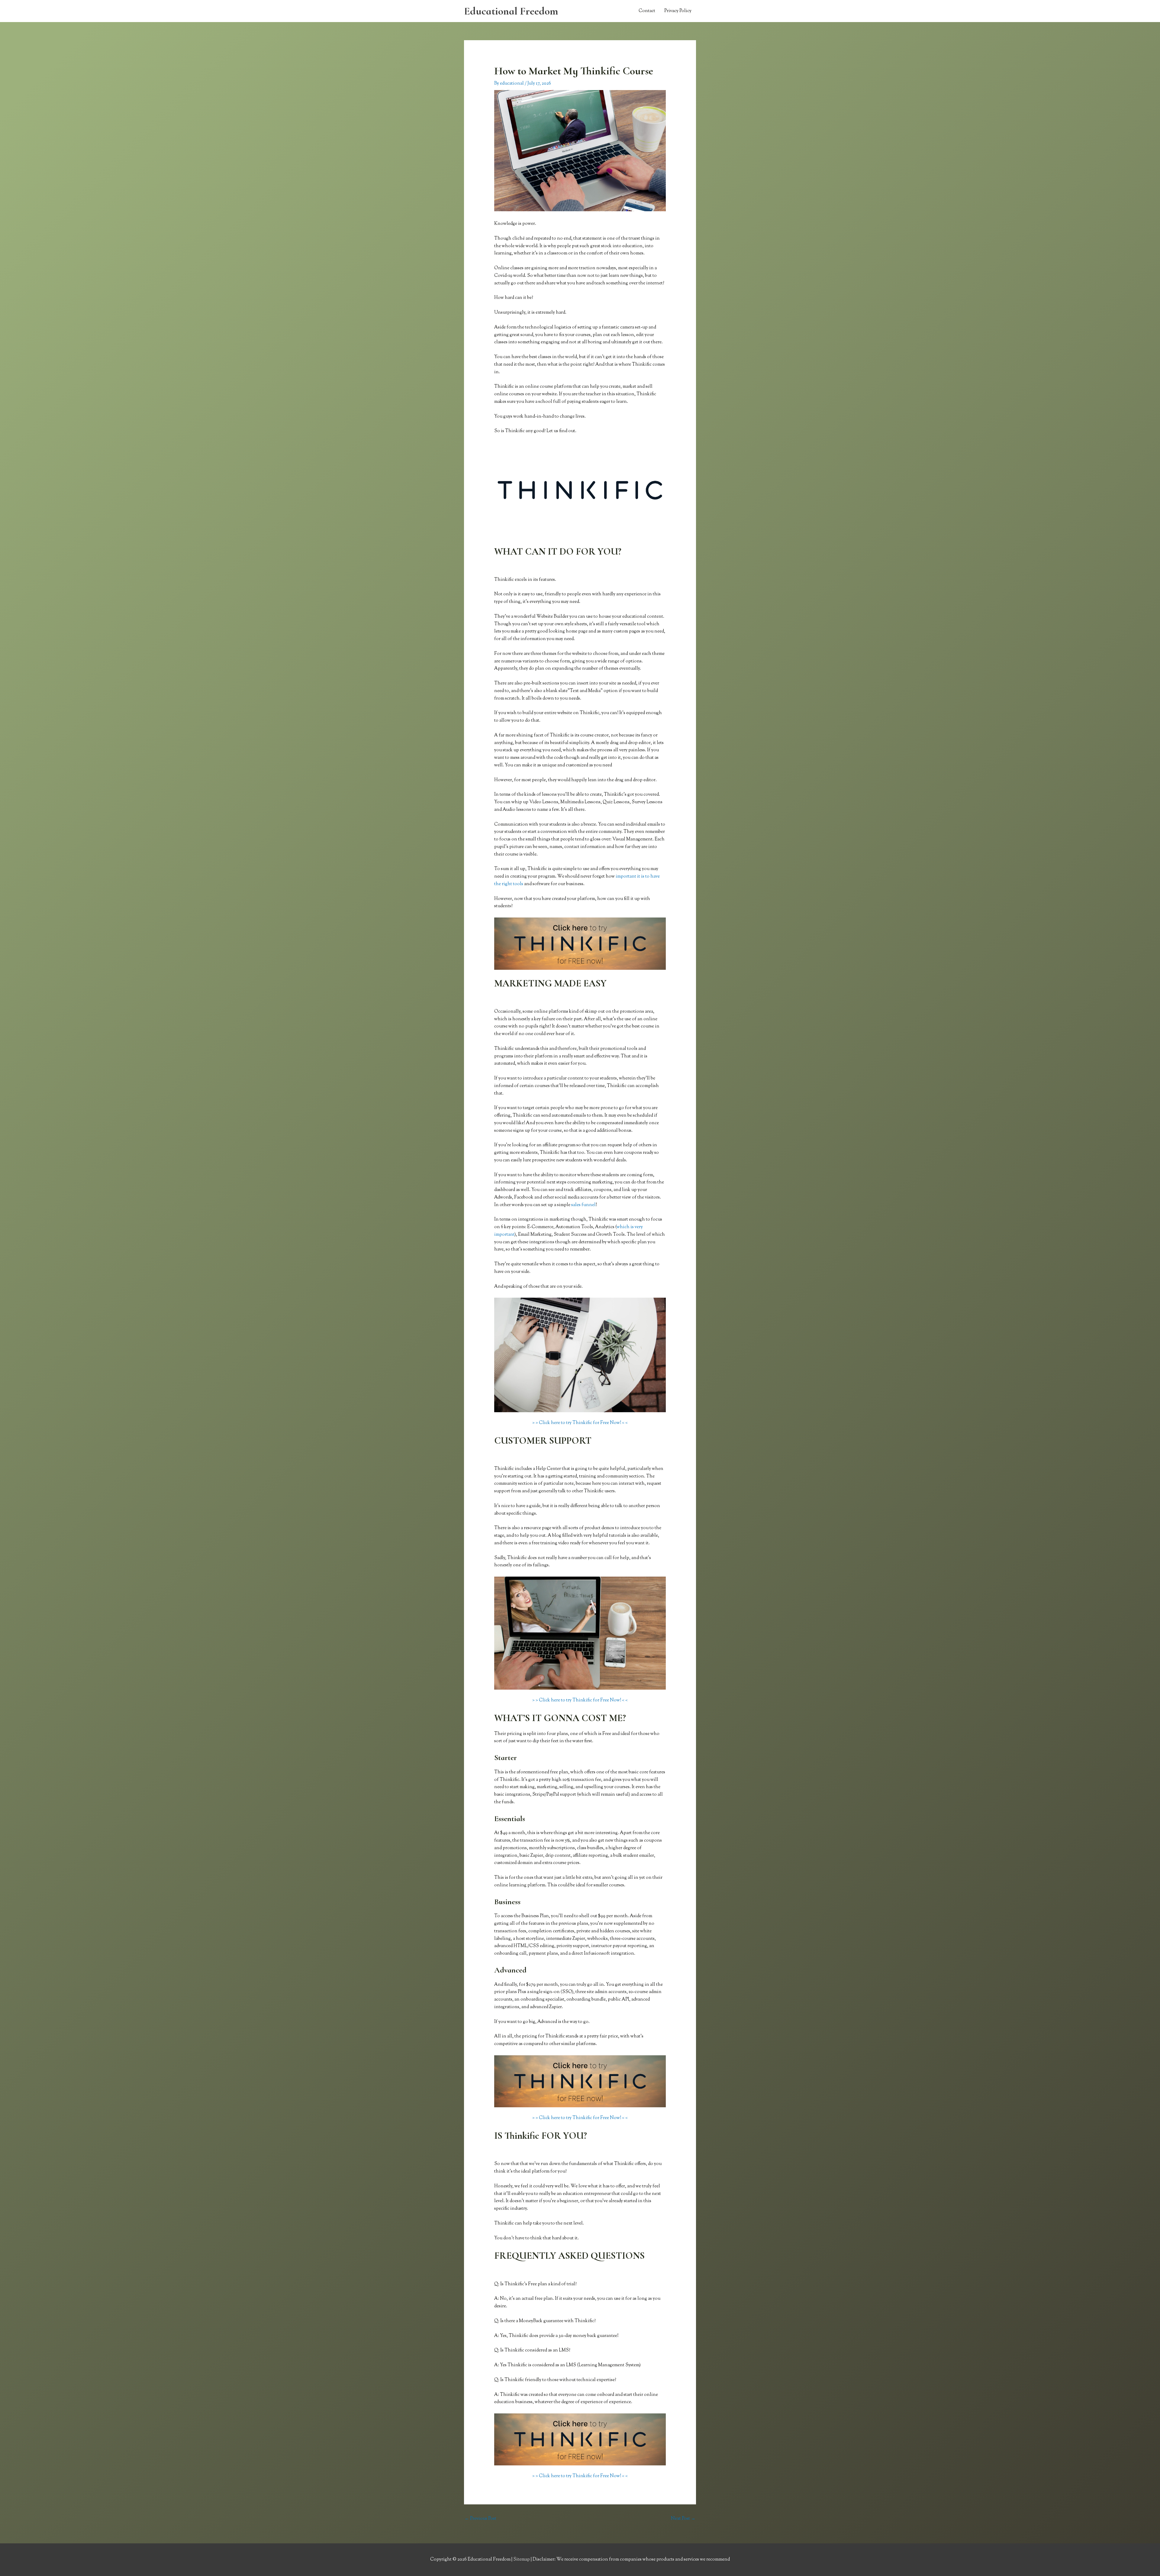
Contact (647, 11)
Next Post (683, 2519)
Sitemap (522, 2560)
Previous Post (480, 2519)
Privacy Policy (678, 11)
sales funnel (583, 1205)
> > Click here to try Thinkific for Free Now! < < (580, 1423)
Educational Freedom (511, 11)
